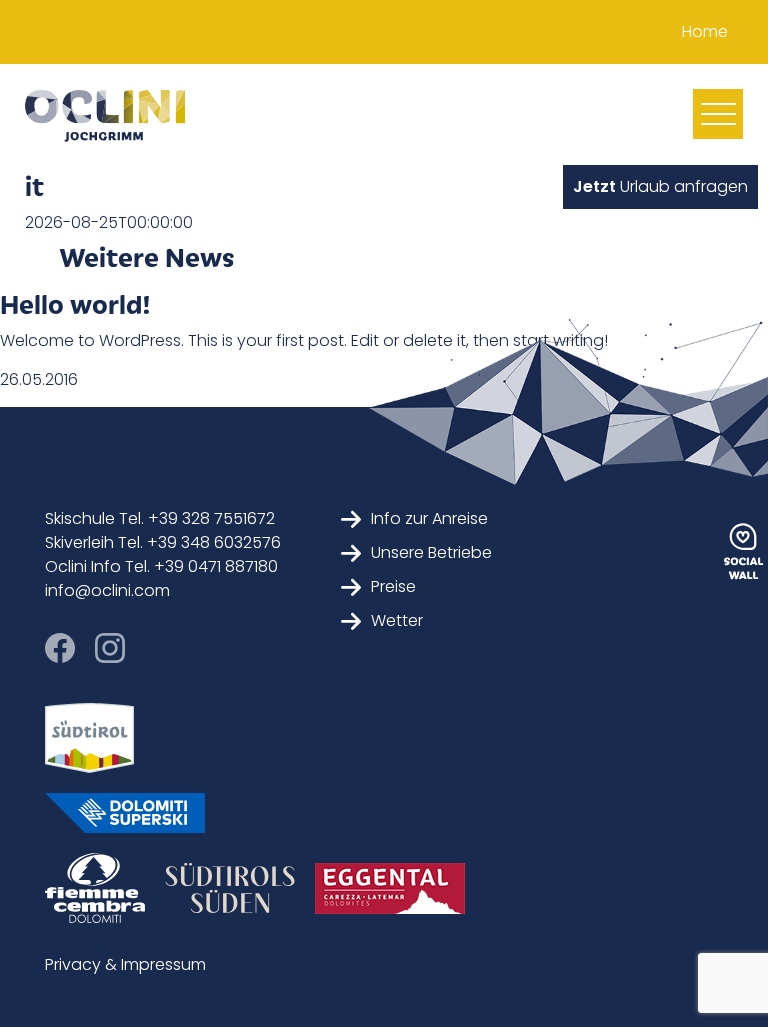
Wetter (397, 620)
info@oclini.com (107, 590)
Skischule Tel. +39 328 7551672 (160, 518)
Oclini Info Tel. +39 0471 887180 (161, 566)
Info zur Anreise (429, 518)
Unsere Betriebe (431, 552)
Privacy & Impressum (125, 964)
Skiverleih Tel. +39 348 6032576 (163, 542)
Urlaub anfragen (660, 186)
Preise (393, 586)
